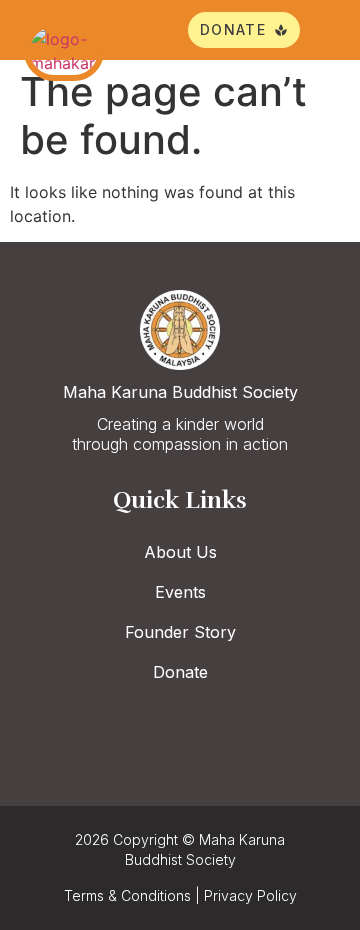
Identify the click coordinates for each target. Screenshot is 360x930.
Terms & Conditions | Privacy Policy (180, 895)
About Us (180, 552)
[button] (322, 30)
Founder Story (180, 632)
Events (180, 592)
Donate (180, 672)
